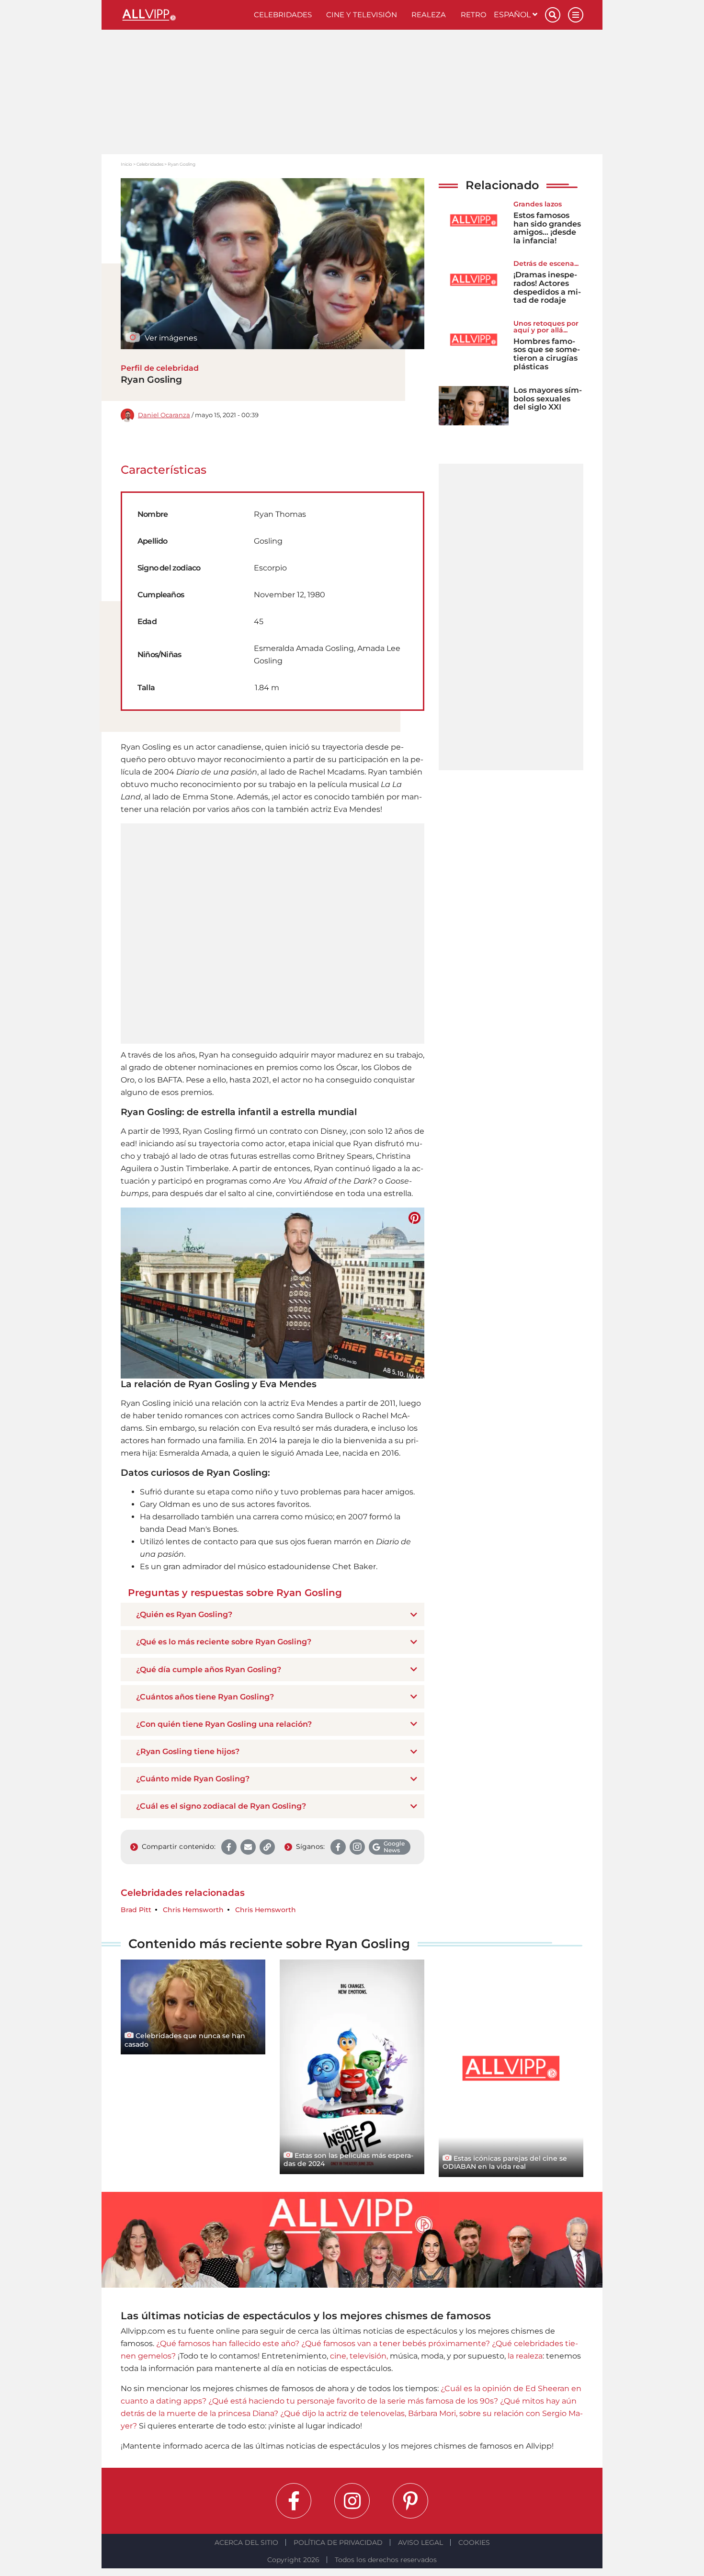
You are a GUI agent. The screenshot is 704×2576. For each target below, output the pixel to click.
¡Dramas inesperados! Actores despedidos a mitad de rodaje (547, 287)
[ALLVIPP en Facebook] (294, 2501)
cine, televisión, (359, 2356)
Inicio (126, 164)
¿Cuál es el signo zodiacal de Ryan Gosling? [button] (221, 1806)
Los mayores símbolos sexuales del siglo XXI (548, 399)
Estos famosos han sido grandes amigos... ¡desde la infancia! (547, 228)
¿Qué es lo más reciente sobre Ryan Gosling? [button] (224, 1642)
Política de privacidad (338, 2542)
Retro (474, 15)
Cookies (474, 2542)
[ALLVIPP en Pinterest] (410, 2501)
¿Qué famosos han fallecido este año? (228, 2343)
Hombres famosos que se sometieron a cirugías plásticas (547, 354)
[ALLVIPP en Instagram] (352, 2501)
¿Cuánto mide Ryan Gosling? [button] (193, 1779)
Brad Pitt (136, 1910)
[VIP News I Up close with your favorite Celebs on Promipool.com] (184, 15)
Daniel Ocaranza (164, 415)
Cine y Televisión (362, 15)
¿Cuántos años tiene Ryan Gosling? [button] (205, 1697)
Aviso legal (420, 2542)
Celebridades (283, 15)
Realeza (429, 15)
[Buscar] (553, 15)
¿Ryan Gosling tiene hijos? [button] (188, 1751)
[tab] (273, 1614)
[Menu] (576, 15)
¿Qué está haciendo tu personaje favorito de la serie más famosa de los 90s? (353, 2401)
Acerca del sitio (246, 2542)
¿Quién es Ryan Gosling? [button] (184, 1614)
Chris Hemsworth (193, 1910)
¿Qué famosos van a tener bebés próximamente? (396, 2343)
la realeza (525, 2356)
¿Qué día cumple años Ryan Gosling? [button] (209, 1670)
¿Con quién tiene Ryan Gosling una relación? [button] (224, 1724)
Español (513, 15)
